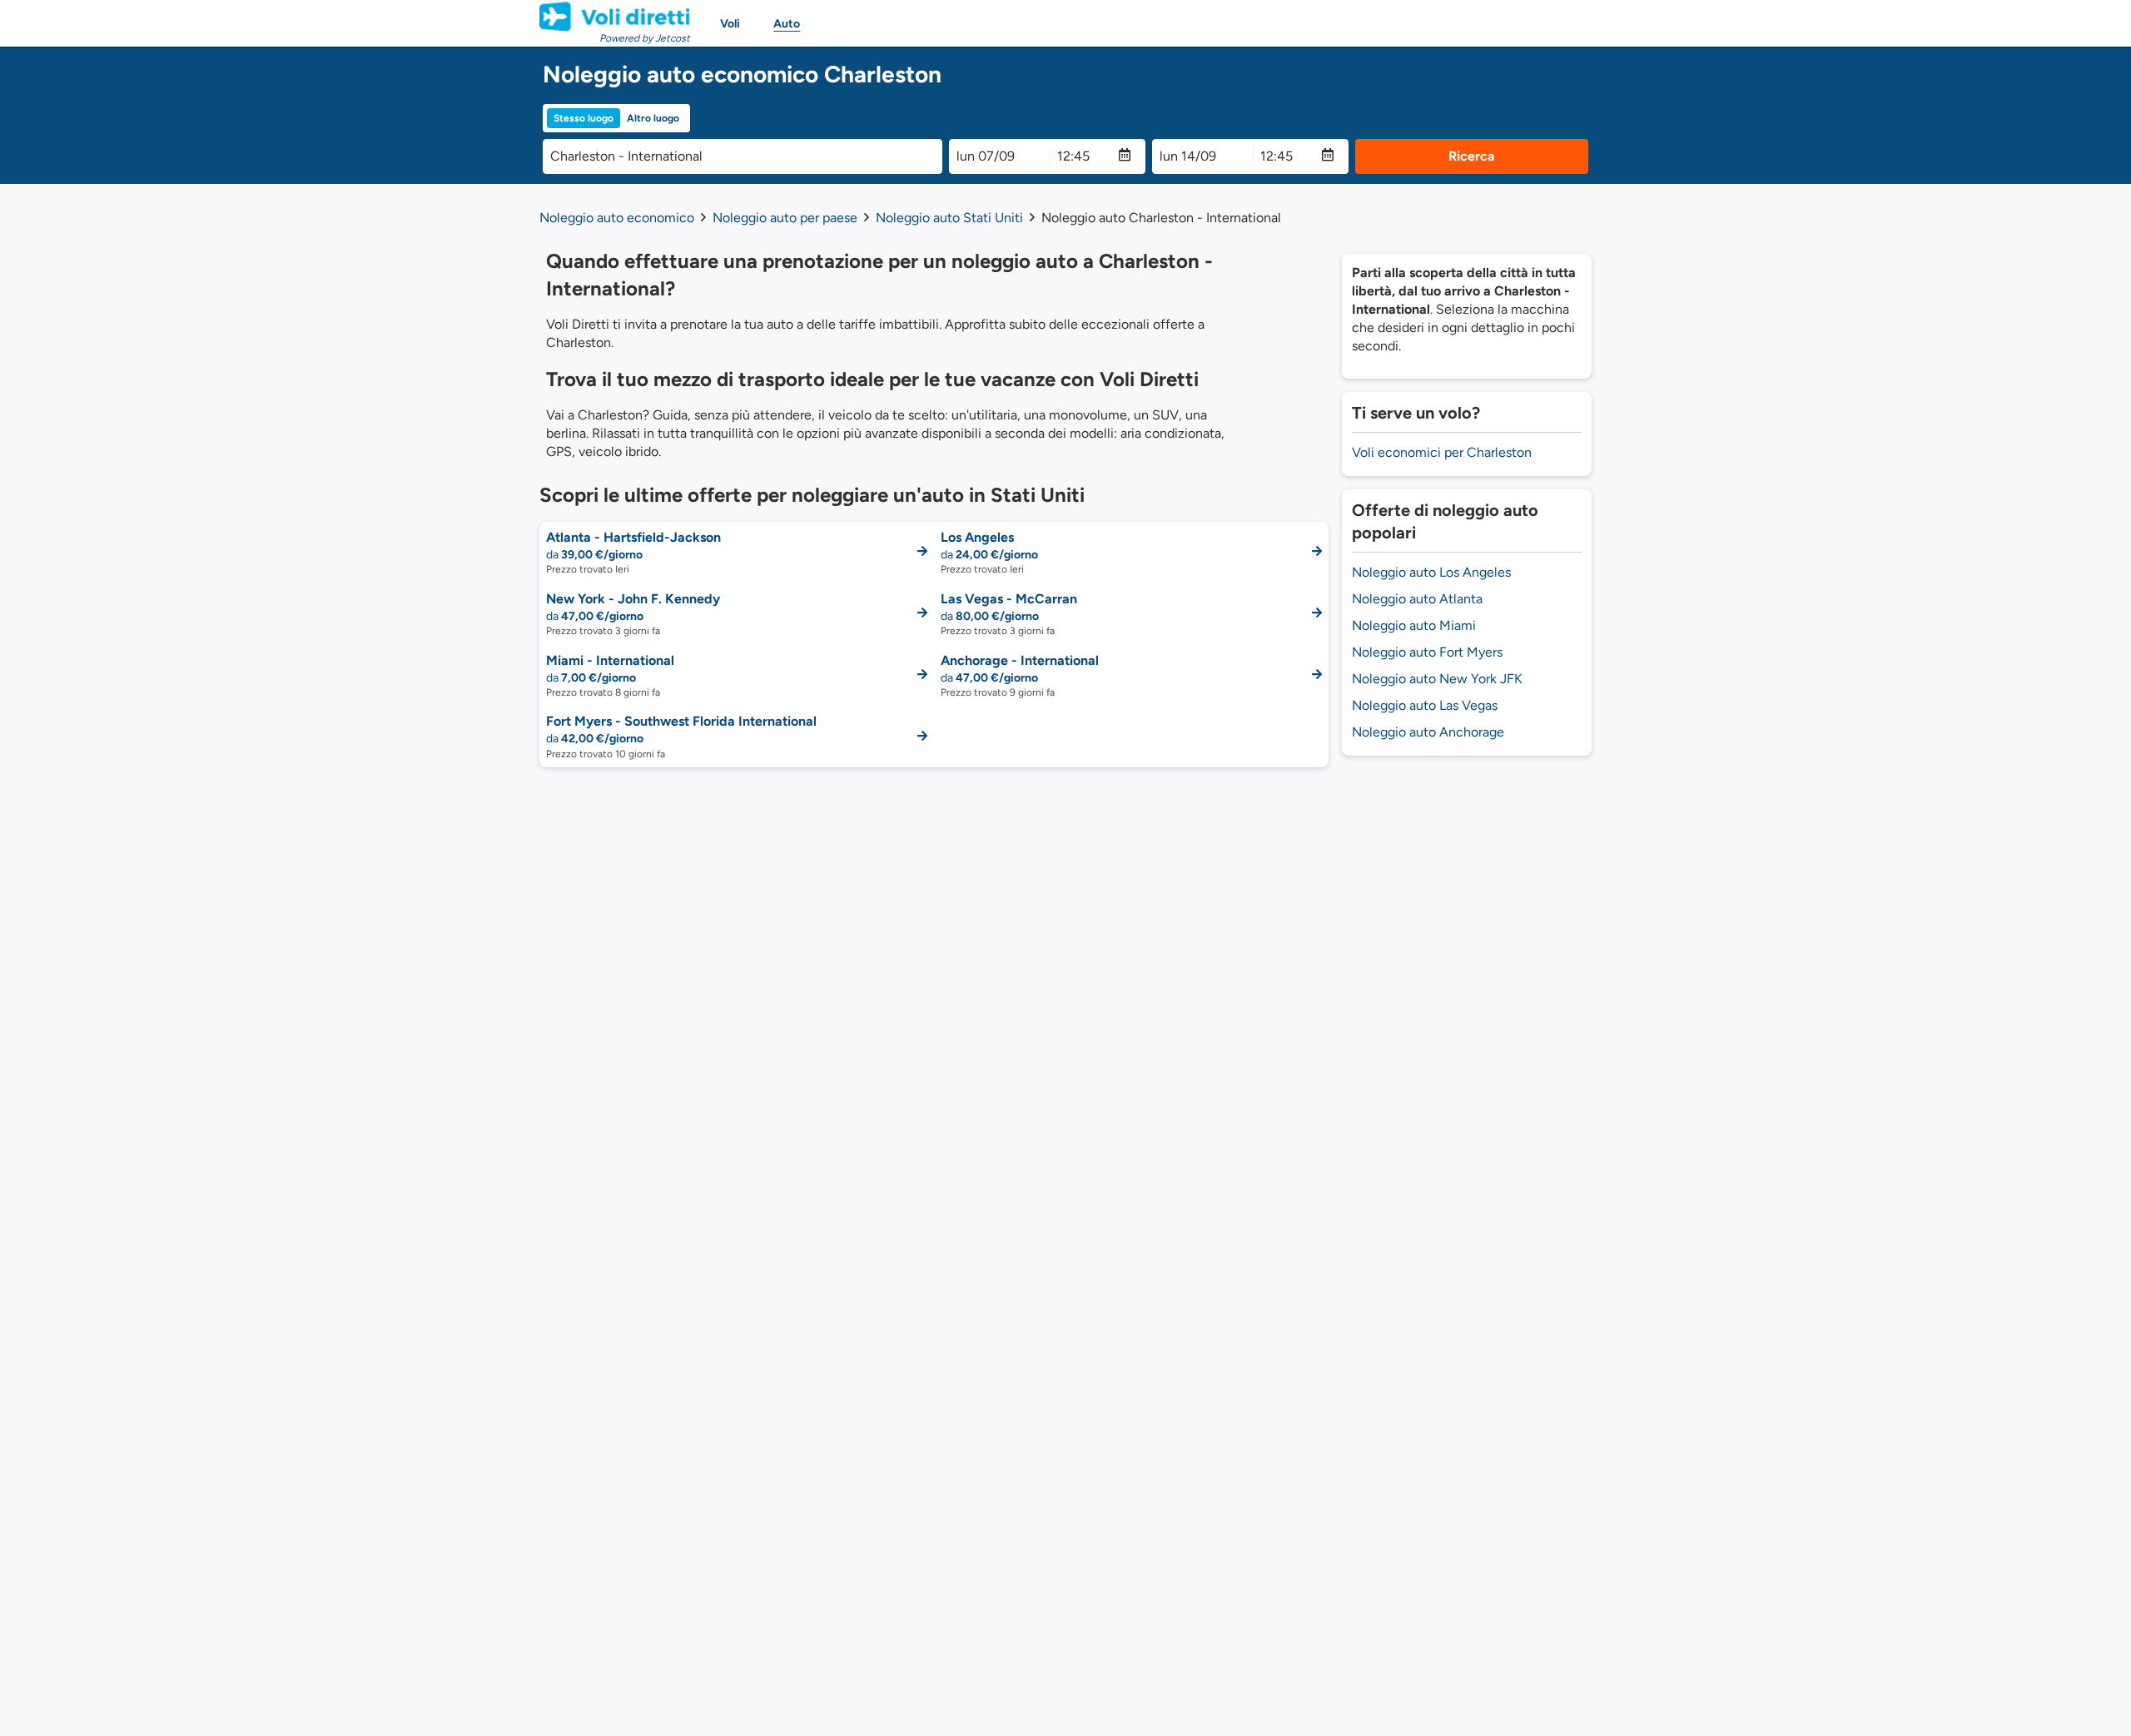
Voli (730, 24)
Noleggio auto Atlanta (1417, 599)
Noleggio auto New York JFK (1437, 679)
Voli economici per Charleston (1442, 452)
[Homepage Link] (615, 17)
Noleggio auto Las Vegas (1425, 705)
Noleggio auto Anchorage (1428, 732)
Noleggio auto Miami (1414, 625)
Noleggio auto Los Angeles (1431, 572)
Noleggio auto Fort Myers (1427, 652)
